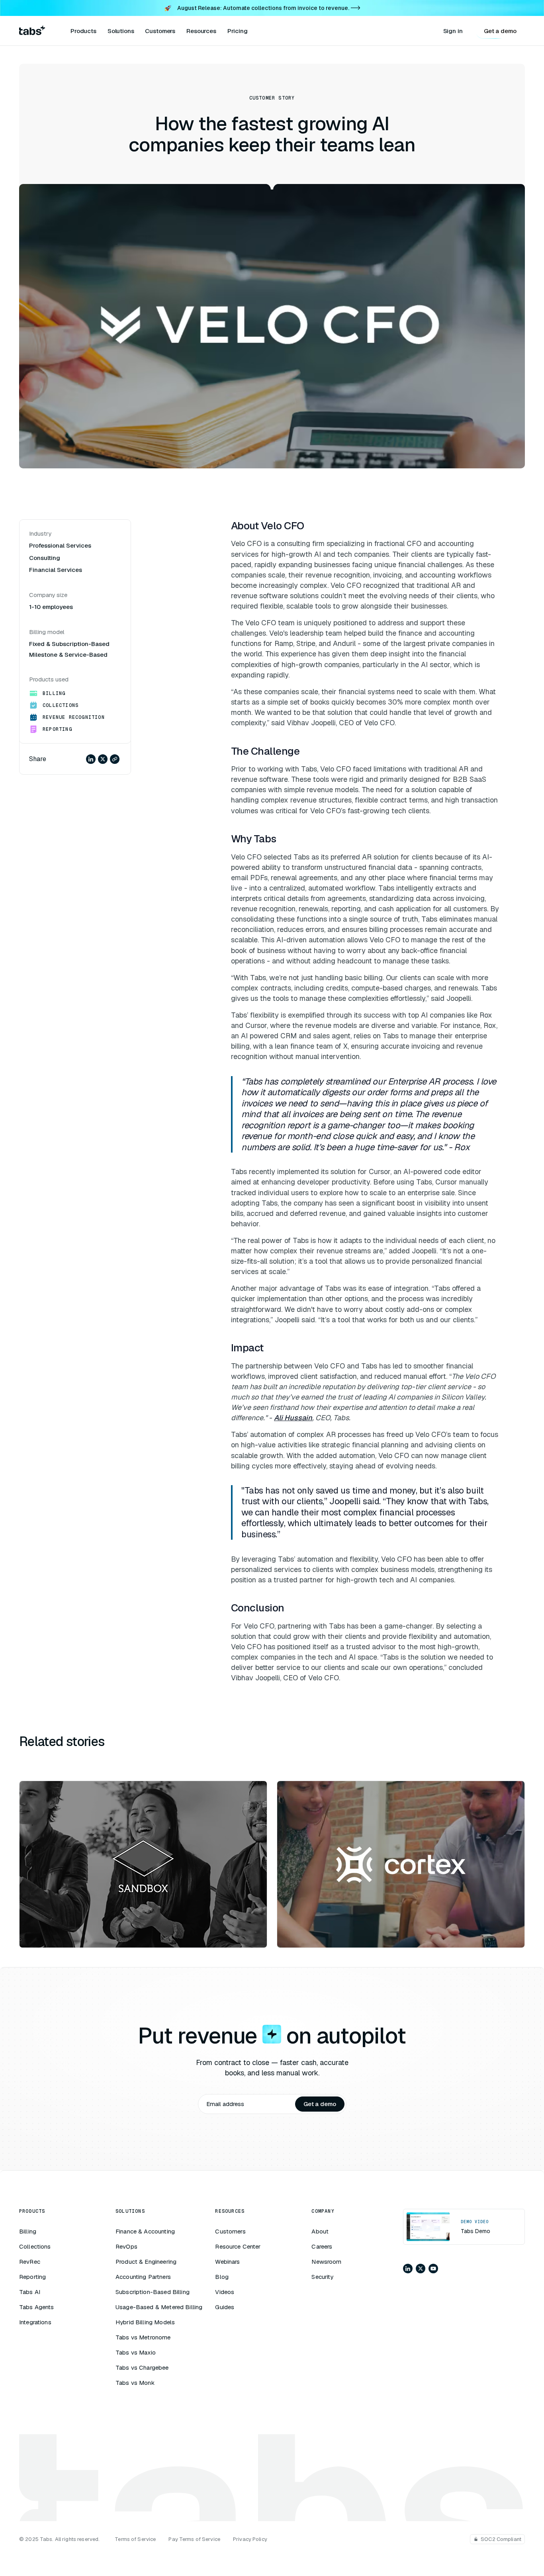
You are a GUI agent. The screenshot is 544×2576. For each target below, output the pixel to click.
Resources (201, 31)
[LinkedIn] (91, 759)
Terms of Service (135, 2539)
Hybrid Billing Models (145, 2322)
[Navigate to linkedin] (408, 2269)
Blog (222, 2277)
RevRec (30, 2262)
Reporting (32, 2277)
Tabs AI (30, 2292)
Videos (225, 2292)
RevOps (126, 2246)
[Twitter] (103, 759)
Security (322, 2277)
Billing (28, 2231)
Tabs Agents (37, 2307)
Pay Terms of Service (194, 2539)
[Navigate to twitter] (421, 2269)
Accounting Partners (143, 2277)
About (320, 2231)
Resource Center (238, 2246)
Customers (160, 31)
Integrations (35, 2322)
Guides (225, 2307)
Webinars (227, 2262)
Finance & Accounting (145, 2231)
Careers (322, 2246)
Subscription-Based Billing (153, 2292)
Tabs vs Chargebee (142, 2368)
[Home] (32, 31)
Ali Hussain (293, 1418)
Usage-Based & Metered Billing (159, 2307)
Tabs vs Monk (135, 2383)
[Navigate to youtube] (433, 2269)
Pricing (238, 31)
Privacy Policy (250, 2539)
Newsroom (326, 2262)
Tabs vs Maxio (136, 2352)
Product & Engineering (146, 2262)
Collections (35, 2246)
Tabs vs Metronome (143, 2337)
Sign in (453, 31)
